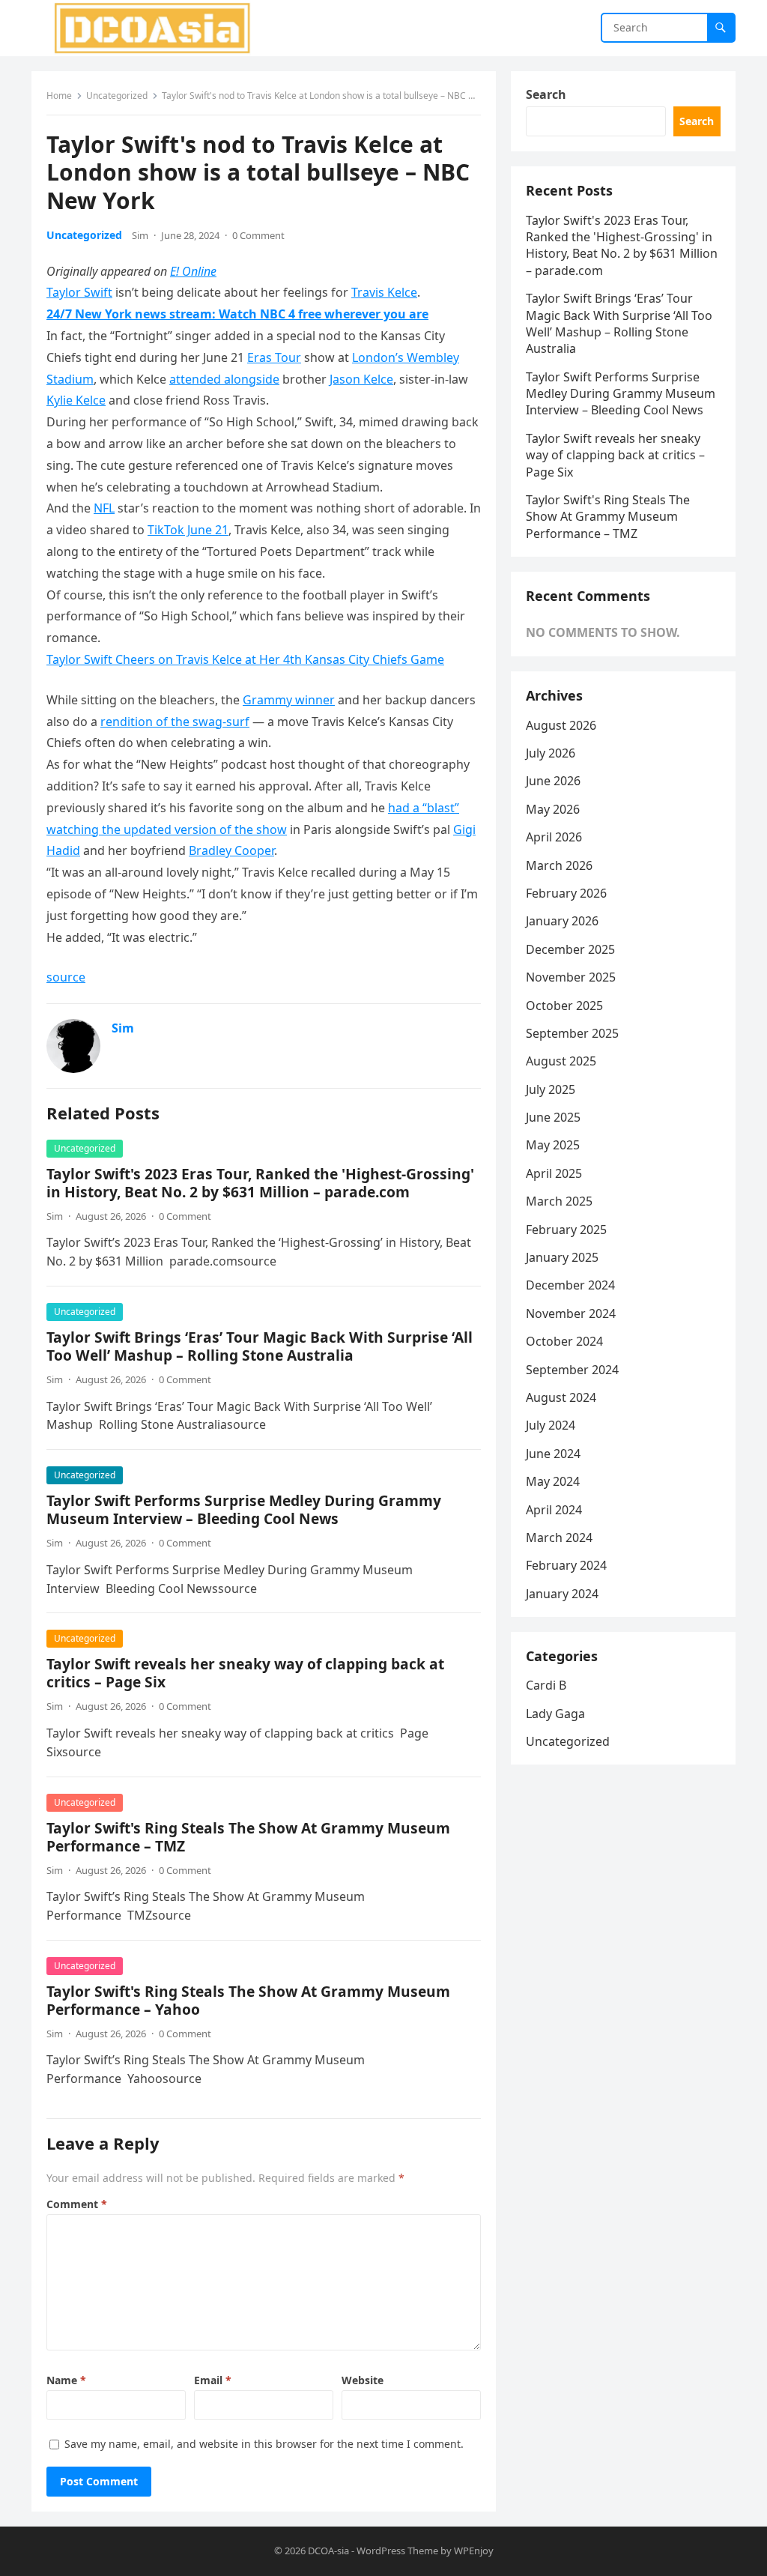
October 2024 (564, 1341)
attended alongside (224, 379)
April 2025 (554, 1173)
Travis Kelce (384, 292)
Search (546, 94)
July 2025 (551, 1089)
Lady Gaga (555, 1714)
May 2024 (553, 1481)
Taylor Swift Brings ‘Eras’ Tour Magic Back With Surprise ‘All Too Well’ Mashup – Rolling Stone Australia (260, 1346)
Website (363, 2380)
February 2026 (566, 893)
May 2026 (553, 809)
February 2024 (566, 1565)
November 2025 (571, 977)
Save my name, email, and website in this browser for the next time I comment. (264, 2444)
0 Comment (258, 235)
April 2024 (554, 1510)
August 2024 (561, 1397)
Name (66, 2380)
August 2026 (561, 725)
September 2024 (572, 1370)
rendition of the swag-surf (175, 722)
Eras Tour (274, 357)
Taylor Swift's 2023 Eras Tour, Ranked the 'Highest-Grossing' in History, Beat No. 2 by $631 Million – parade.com (260, 1183)
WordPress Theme (397, 2551)
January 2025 (562, 1257)
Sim (140, 235)
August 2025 (561, 1061)
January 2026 (562, 921)
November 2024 (571, 1313)
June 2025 (553, 1117)
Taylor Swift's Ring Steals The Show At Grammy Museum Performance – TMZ (248, 1837)
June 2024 (553, 1454)
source (66, 977)
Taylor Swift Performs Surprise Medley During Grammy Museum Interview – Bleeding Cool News (244, 1509)
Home (59, 96)
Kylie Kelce (76, 400)
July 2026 (551, 753)
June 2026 (553, 781)
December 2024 (570, 1285)
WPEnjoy (474, 2551)
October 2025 (564, 1006)
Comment (77, 2204)
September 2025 (572, 1033)
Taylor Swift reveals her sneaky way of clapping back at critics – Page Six (245, 1673)
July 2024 (551, 1425)
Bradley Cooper (231, 850)
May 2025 (553, 1145)
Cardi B (546, 1685)
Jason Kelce (361, 379)
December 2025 (570, 949)
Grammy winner (289, 700)
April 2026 (554, 837)
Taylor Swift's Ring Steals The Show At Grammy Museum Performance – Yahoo (248, 2000)
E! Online (193, 271)
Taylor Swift (79, 292)
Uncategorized (117, 96)
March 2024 (559, 1538)
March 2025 (559, 1201)
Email (213, 2380)
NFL (104, 508)
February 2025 (566, 1230)
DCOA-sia (328, 2551)
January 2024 (562, 1594)
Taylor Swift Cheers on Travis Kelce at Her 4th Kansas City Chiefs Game (245, 659)
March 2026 (559, 865)
